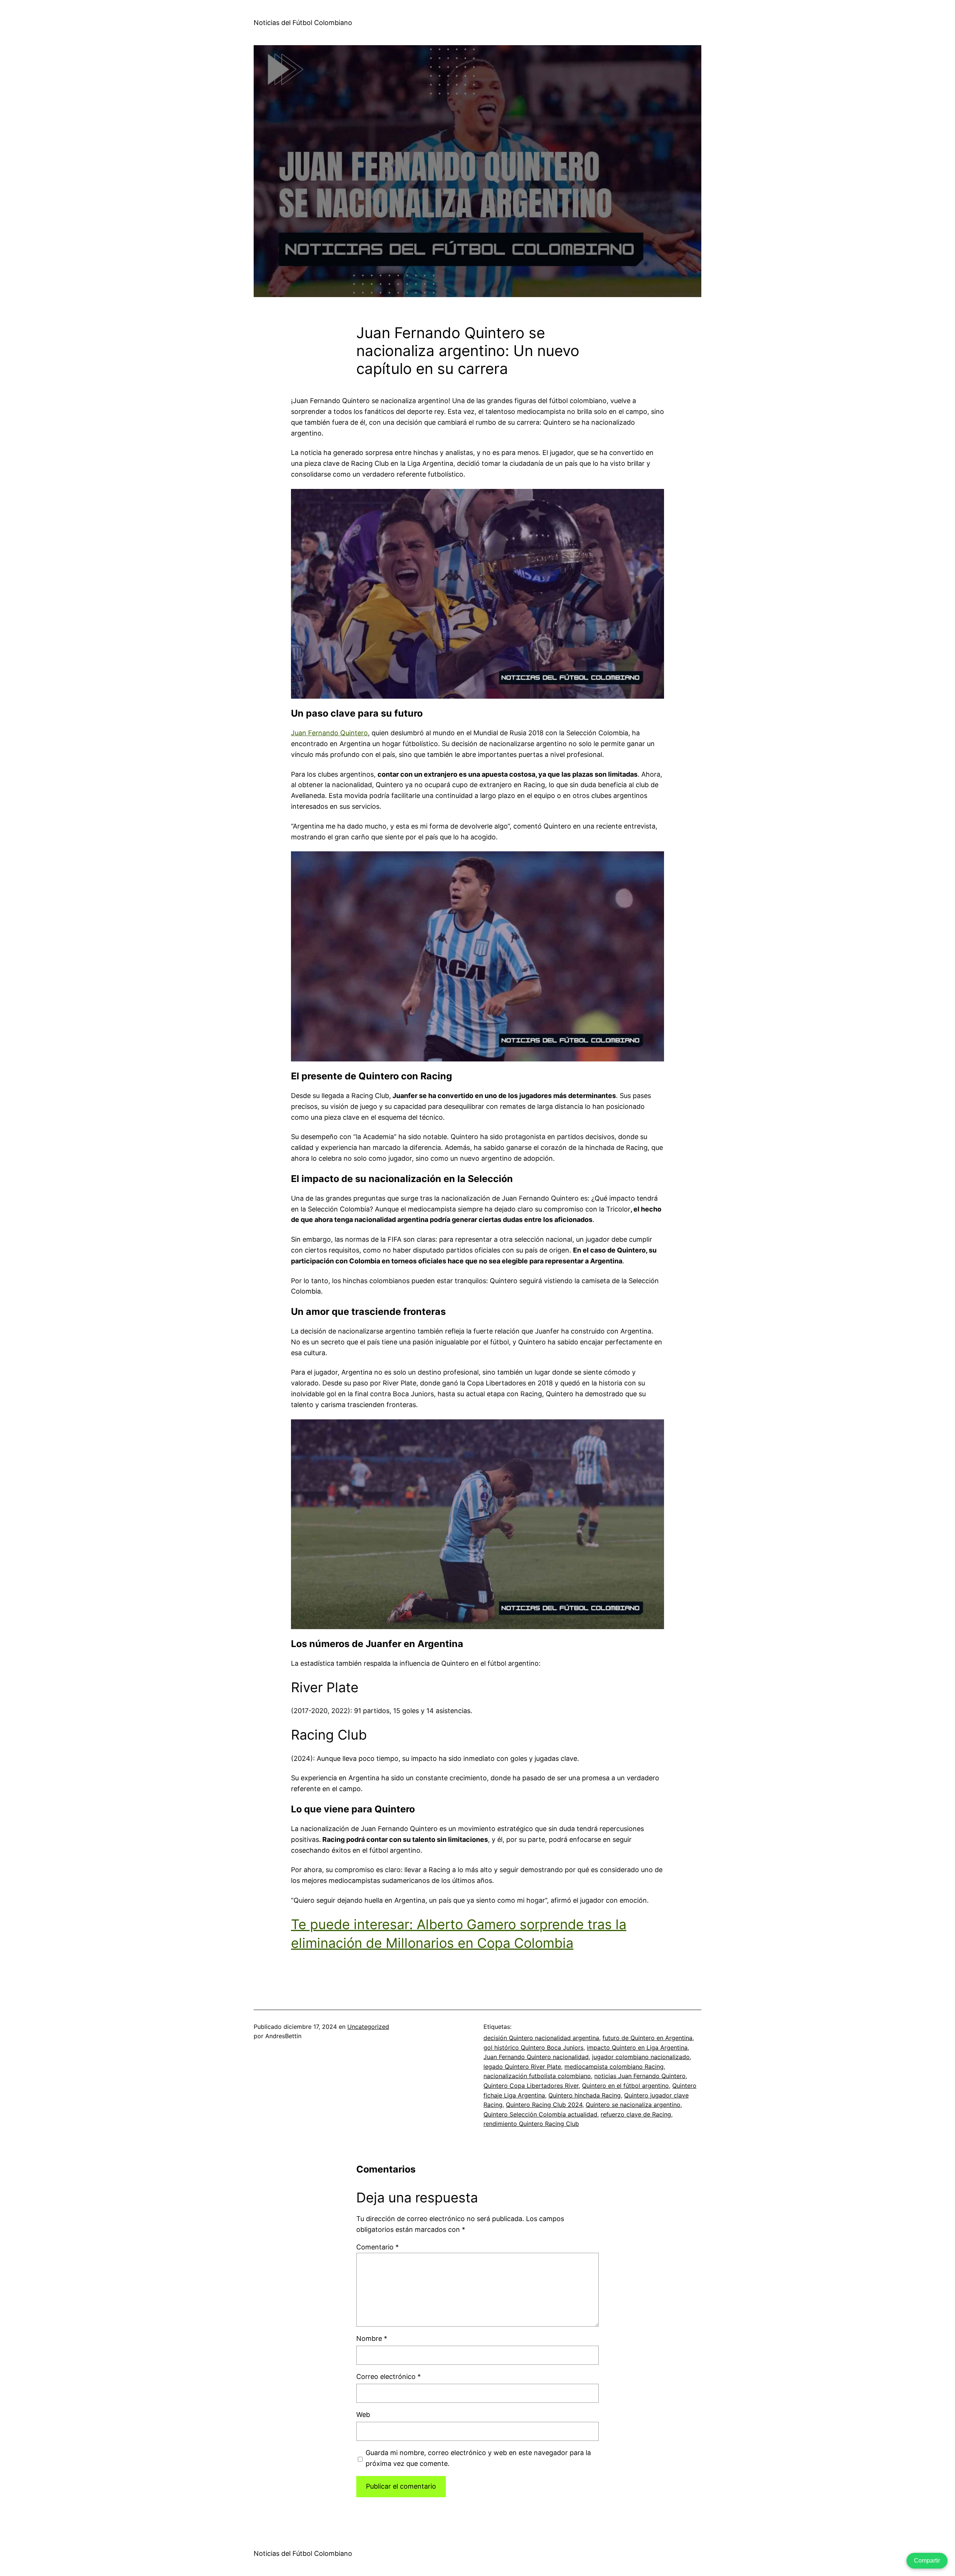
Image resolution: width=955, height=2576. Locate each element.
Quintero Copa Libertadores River (531, 2086)
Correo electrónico (389, 2377)
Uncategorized (368, 2027)
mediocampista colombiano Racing (614, 2067)
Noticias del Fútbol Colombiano (303, 23)
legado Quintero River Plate (522, 2067)
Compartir (927, 2561)
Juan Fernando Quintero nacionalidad (536, 2057)
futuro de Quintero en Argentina (647, 2038)
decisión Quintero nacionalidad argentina (541, 2038)
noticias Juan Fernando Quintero (640, 2076)
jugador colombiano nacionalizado (641, 2057)
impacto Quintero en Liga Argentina (637, 2048)
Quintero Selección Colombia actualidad (540, 2114)
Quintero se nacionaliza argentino (633, 2105)
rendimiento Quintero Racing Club (531, 2124)
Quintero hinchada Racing (585, 2095)
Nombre (372, 2338)
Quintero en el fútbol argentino (625, 2086)
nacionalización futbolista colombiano (537, 2076)
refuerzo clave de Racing (636, 2114)
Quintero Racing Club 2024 (544, 2105)
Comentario (378, 2247)
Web (363, 2415)
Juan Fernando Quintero (329, 733)
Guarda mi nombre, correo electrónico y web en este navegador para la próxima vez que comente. (478, 2458)
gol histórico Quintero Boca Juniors (533, 2048)
